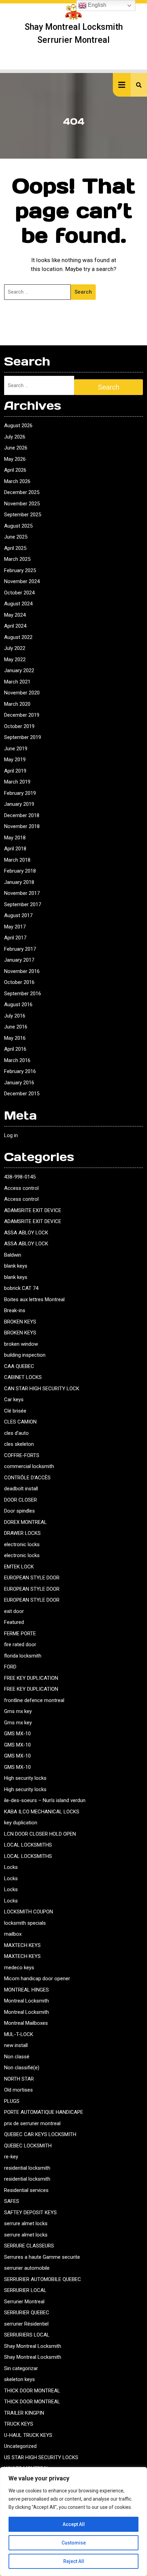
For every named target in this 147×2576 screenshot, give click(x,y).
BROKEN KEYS (20, 1322)
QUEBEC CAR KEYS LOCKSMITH (40, 2134)
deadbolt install (21, 1489)
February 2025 (20, 570)
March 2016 (17, 1060)
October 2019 (19, 726)
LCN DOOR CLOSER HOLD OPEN (40, 1834)
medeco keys (19, 1968)
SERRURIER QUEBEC (27, 2313)
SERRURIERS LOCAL (27, 2335)
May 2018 (15, 838)
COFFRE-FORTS (22, 1455)
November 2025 (22, 504)
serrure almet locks (26, 2223)
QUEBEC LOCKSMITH (28, 2146)
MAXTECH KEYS (22, 1945)
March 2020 (17, 704)
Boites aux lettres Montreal (34, 1299)
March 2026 (17, 481)
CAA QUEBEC (19, 1366)
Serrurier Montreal (24, 2302)
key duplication (21, 1823)
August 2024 (18, 604)
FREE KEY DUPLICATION (31, 1678)
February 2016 (20, 1071)
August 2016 (18, 1004)
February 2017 (20, 949)
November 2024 (22, 581)
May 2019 (15, 760)
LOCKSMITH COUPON (29, 1912)
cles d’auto (16, 1433)
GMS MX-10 (17, 1734)
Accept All (74, 2524)
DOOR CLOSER (21, 1500)
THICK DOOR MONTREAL (32, 2391)
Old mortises (18, 2090)
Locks (11, 1867)
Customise (74, 2543)
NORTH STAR (19, 2079)
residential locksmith (27, 2168)
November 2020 (22, 693)
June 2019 (16, 749)
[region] (73, 2522)
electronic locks (22, 1544)
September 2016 (23, 994)
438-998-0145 (20, 1177)
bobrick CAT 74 (21, 1288)
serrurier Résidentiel (26, 2324)
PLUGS (12, 2101)
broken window (21, 1344)
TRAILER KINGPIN (24, 2413)
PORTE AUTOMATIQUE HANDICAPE (44, 2112)
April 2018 (15, 849)
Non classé (17, 2057)
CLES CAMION (20, 1422)
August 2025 (18, 526)
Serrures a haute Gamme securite (42, 2257)
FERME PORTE (20, 1634)
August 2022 (18, 637)
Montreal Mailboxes (26, 2023)
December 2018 (22, 815)
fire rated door (20, 1644)
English (96, 5)
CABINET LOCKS (23, 1377)
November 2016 (22, 971)
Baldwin (13, 1255)
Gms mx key (18, 1711)
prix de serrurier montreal (32, 2123)
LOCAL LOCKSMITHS (28, 1845)
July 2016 (15, 1016)
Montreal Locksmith (26, 2001)
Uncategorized (20, 2446)
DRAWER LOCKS (22, 1533)
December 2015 (22, 1094)
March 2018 (17, 860)
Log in (11, 1135)
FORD (10, 1667)
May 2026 (15, 459)
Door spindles (19, 1511)
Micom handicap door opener (37, 1979)
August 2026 (18, 426)
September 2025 (23, 515)
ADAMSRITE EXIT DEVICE (33, 1210)
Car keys (14, 1400)
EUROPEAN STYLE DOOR (32, 1578)
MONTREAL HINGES (26, 1990)
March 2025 (17, 559)
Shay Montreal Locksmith (33, 2346)
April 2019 (15, 771)
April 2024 (15, 626)
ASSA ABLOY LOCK (26, 1233)
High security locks (25, 1778)
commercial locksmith (29, 1466)
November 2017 (22, 893)
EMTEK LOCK (19, 1567)
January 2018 (19, 882)
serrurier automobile (27, 2268)
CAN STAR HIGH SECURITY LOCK (42, 1389)
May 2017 (15, 927)
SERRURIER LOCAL (25, 2290)
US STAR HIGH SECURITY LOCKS (41, 2457)
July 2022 (15, 648)
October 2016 (19, 982)
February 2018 (20, 871)
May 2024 (15, 615)
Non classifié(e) (22, 2068)
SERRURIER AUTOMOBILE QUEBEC (43, 2279)
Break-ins (15, 1310)
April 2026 (15, 470)
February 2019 (20, 793)
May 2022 (15, 660)
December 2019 (22, 715)
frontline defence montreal (34, 1700)
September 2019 (23, 737)
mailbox (13, 1934)
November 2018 (22, 826)
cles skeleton (19, 1444)
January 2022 (19, 670)
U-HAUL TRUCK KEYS (28, 2435)
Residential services (26, 2190)
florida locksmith (23, 1656)
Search (83, 292)
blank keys (16, 1266)
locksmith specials (25, 1923)
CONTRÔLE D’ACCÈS (27, 1478)
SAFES (12, 2201)
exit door (14, 1611)
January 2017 (19, 960)
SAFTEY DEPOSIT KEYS (30, 2213)
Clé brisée (15, 1411)
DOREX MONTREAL (25, 1522)
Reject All (74, 2561)
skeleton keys (19, 2379)
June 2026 (16, 448)
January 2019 (19, 804)
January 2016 (19, 1083)
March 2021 (17, 682)
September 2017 (23, 904)
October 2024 (19, 593)
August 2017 (18, 915)
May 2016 (15, 1038)
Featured (14, 1622)
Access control (21, 1188)
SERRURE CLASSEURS (29, 2246)
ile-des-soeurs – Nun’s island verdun (45, 1800)
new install (16, 2045)
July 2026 (15, 437)
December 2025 (22, 492)
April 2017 (15, 938)
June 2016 (16, 1027)
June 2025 (16, 537)
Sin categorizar (21, 2368)
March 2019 (17, 782)
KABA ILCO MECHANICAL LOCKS (42, 1812)
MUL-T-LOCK (19, 2034)
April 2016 (15, 1049)
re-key (11, 2157)
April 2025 (15, 548)
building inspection (25, 1355)
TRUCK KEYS (19, 2424)
